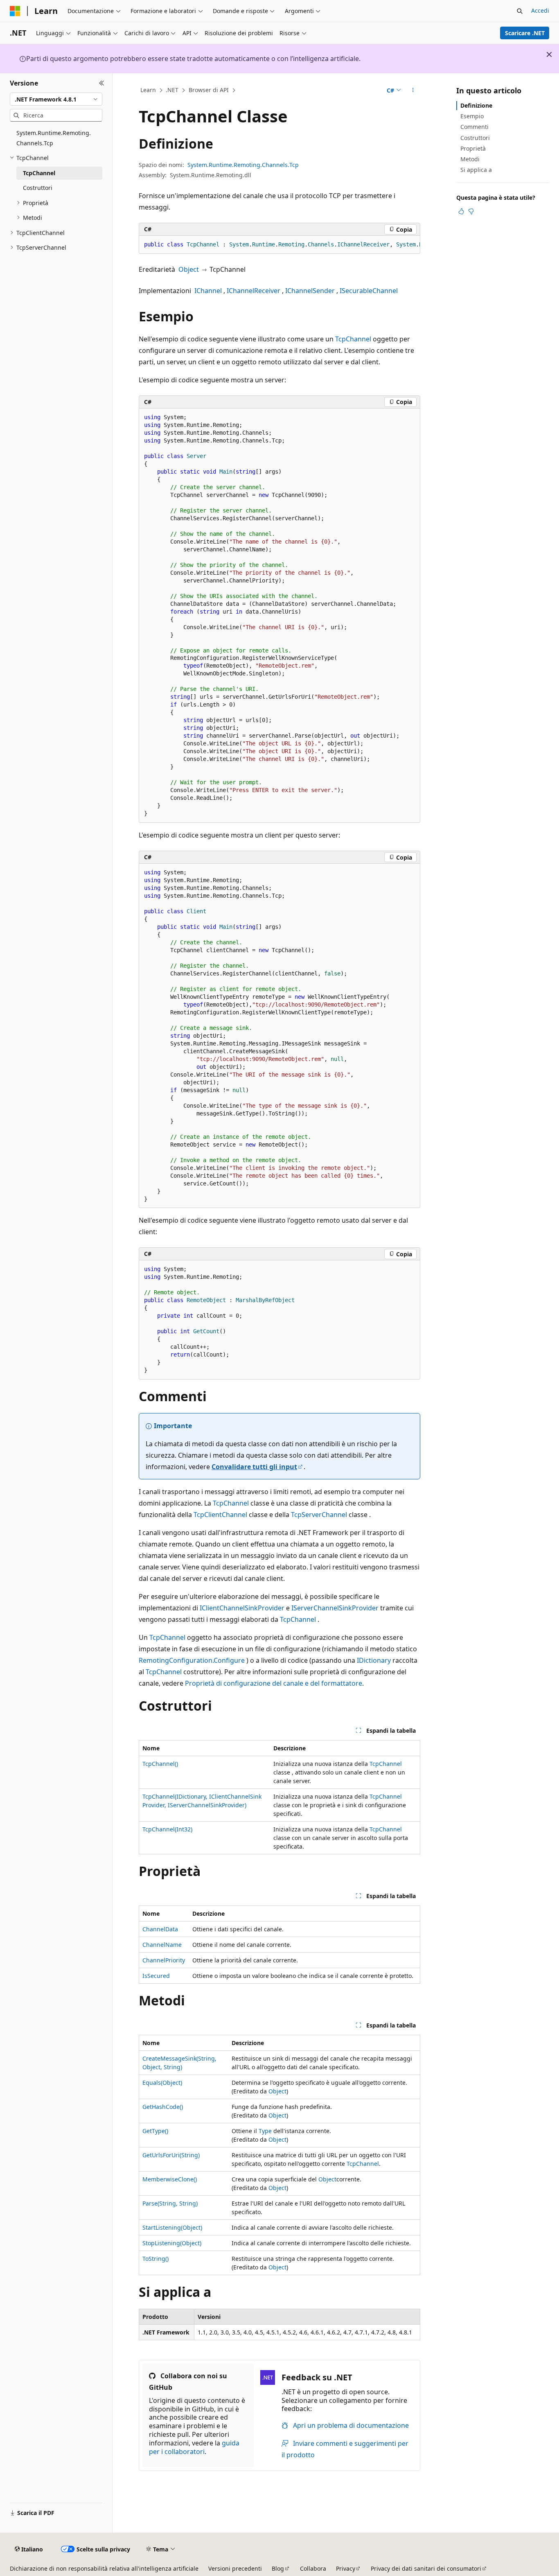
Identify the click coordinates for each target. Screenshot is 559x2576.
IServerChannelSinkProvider (335, 1608)
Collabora (313, 2568)
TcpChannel (353, 339)
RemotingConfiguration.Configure (192, 1660)
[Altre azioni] (413, 90)
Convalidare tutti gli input (254, 1467)
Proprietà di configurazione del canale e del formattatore (274, 1683)
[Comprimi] (102, 83)
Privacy (346, 2568)
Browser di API (209, 90)
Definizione (476, 105)
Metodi (470, 159)
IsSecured (156, 1976)
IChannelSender (310, 291)
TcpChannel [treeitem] (39, 173)
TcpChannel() (160, 1764)
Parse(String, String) (170, 2203)
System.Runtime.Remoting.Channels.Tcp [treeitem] (54, 138)
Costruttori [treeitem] (38, 188)
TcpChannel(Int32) (167, 1829)
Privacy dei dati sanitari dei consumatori (426, 2568)
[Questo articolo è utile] (461, 211)
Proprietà (473, 148)
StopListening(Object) (172, 2243)
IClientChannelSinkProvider (242, 1608)
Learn (148, 90)
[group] (279, 245)
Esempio (472, 116)
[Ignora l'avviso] (549, 54)
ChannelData (160, 1929)
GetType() (155, 2131)
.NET (172, 90)
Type (265, 2131)
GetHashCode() (163, 2107)
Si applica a (476, 170)
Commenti (474, 127)
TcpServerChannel (319, 1515)
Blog (278, 2568)
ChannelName (162, 1945)
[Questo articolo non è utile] (471, 211)
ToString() (156, 2259)
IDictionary (374, 1660)
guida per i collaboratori (194, 2447)
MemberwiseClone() (170, 2179)
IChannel (208, 291)
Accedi (540, 10)
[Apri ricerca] (520, 11)
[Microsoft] (15, 11)
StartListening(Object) (172, 2227)
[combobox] (56, 99)
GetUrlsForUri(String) (171, 2155)
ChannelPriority (164, 1960)
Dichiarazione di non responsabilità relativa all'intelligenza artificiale (104, 2568)
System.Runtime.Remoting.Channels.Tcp (243, 165)
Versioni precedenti (235, 2568)
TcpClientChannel (220, 1515)
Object (189, 269)
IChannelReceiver (254, 291)
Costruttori (475, 138)
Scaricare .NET (525, 33)
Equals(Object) (162, 2083)
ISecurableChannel (369, 291)
